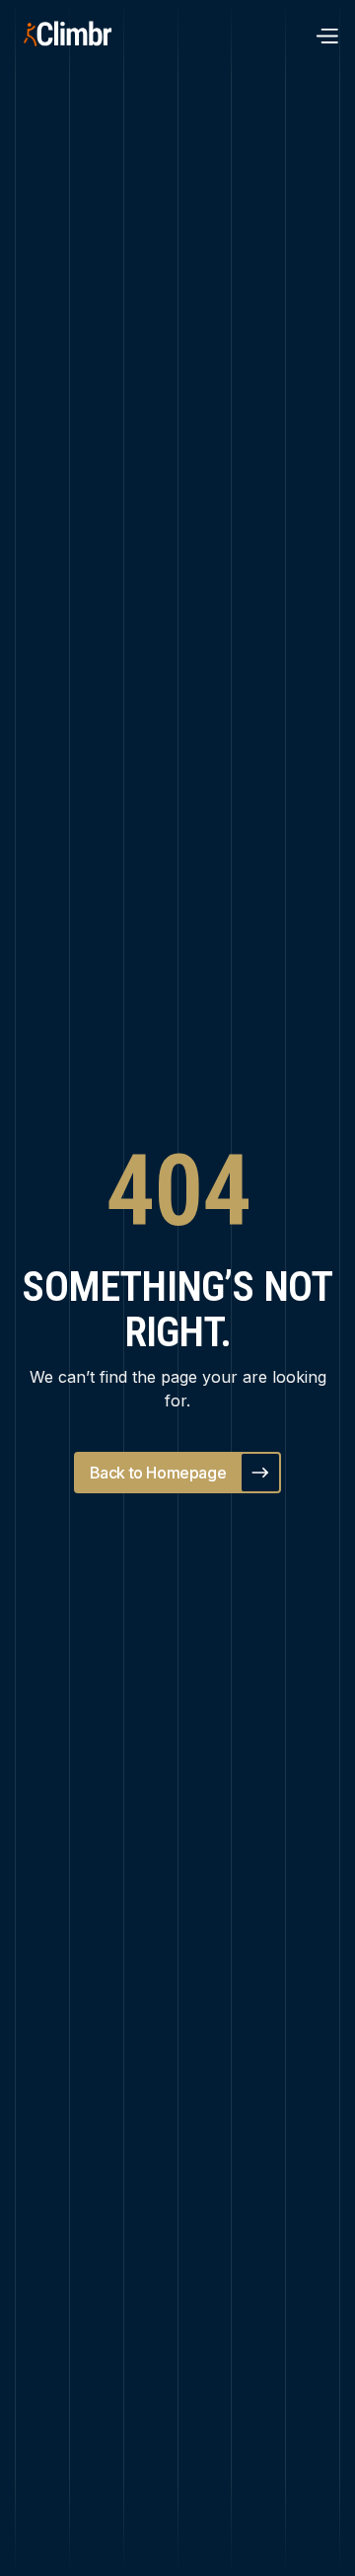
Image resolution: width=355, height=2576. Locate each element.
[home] (88, 35)
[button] (326, 35)
